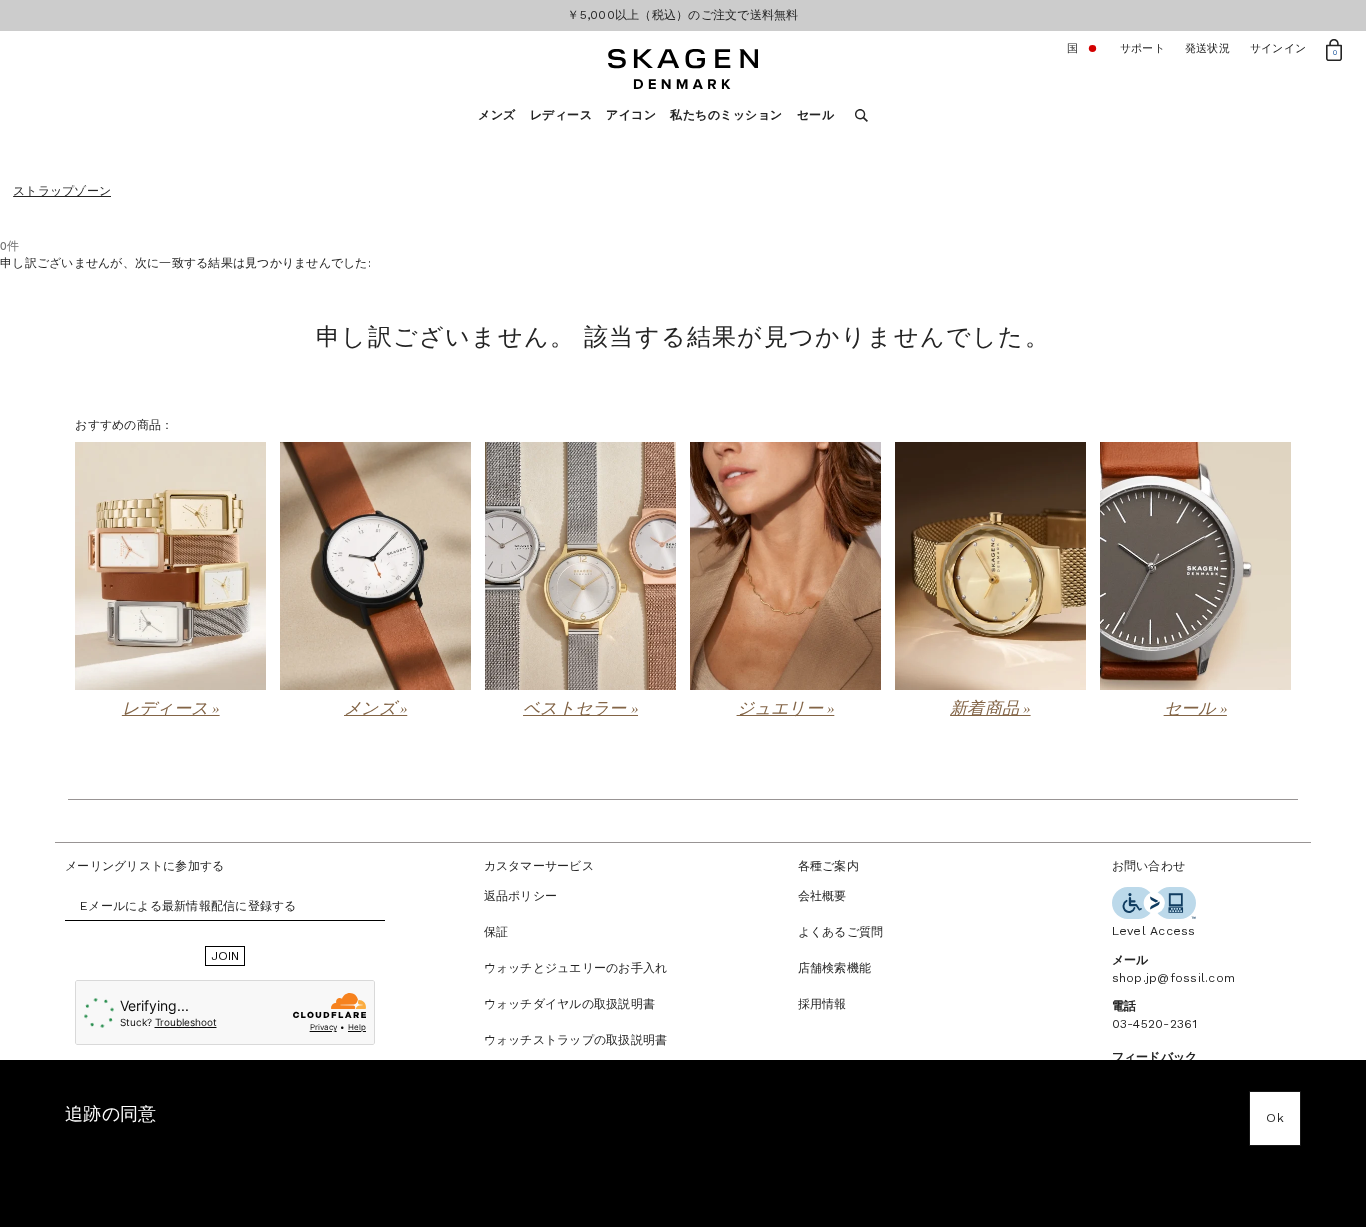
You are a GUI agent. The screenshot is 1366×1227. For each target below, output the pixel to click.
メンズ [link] (497, 115)
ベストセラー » (580, 709)
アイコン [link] (631, 115)
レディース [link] (561, 115)
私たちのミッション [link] (726, 115)
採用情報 (822, 1004)
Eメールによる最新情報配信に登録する (188, 906)
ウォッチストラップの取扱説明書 (576, 1040)
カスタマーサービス (539, 866)
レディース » (171, 709)
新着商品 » (990, 709)
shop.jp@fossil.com (1174, 978)
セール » (1195, 709)
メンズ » (375, 709)
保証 (496, 932)
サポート (1142, 48)
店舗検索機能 (835, 968)
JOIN (225, 956)
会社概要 (822, 896)
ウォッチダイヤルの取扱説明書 (570, 1004)
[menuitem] (504, 120)
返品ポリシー (521, 896)
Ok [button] (1275, 1118)
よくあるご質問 (841, 932)
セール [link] (816, 115)
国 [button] (1083, 49)
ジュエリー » (786, 709)
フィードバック (1155, 1057)
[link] (170, 582)
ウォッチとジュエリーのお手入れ (576, 968)
